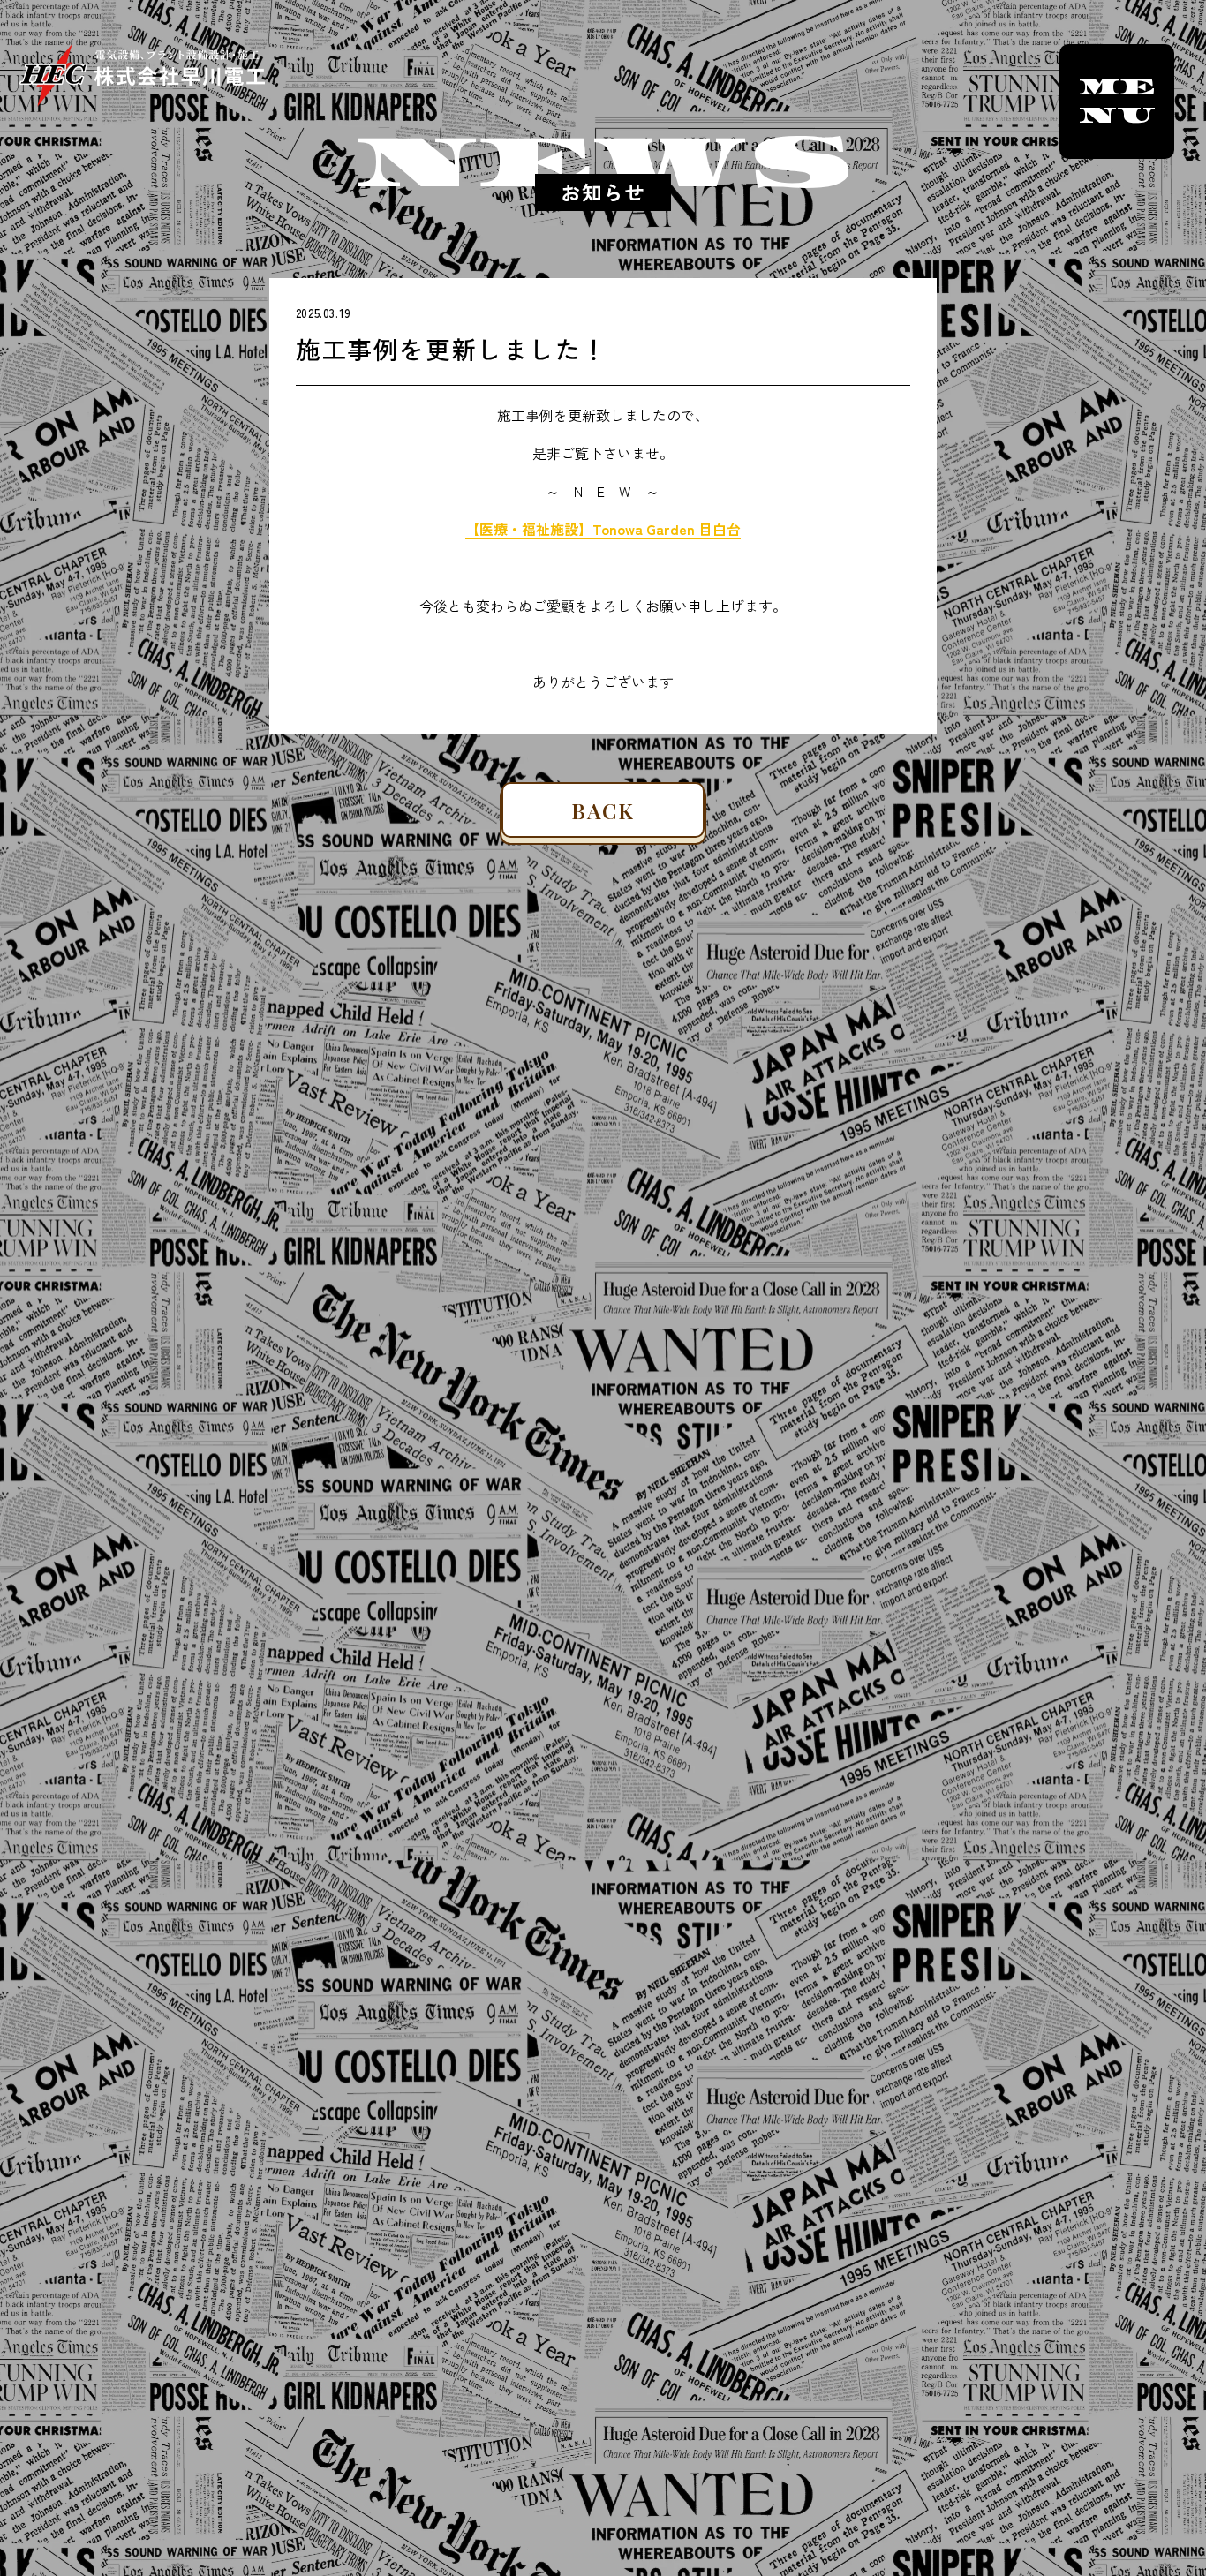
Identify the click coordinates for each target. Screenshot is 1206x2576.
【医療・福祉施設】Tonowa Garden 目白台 (603, 529)
